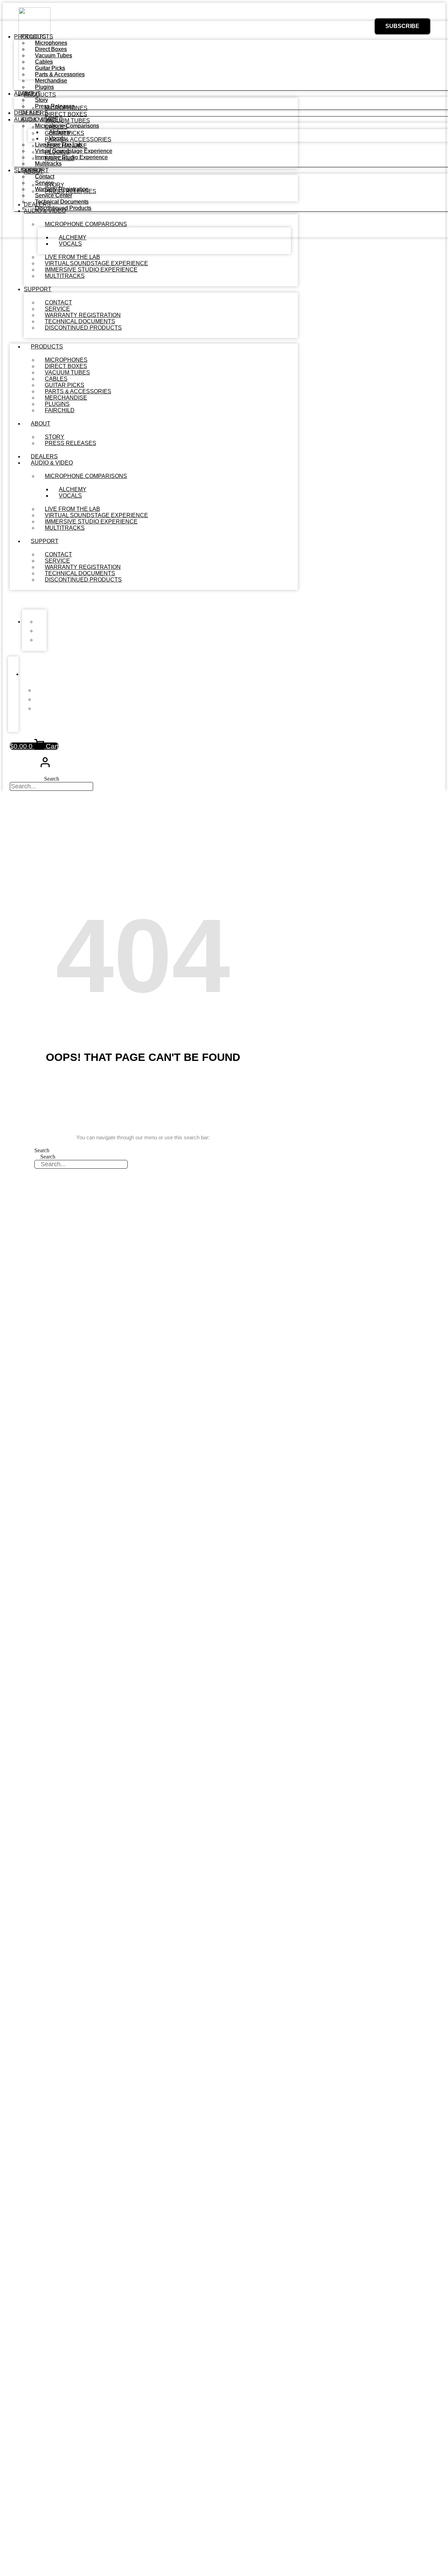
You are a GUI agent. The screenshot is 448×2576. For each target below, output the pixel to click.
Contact (45, 177)
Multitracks (65, 276)
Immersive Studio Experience (71, 157)
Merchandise (51, 81)
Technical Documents (62, 202)
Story (41, 100)
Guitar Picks (50, 68)
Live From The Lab (58, 145)
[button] (154, 600)
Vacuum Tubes (54, 55)
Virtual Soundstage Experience (74, 151)
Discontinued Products (83, 328)
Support (38, 289)
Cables (44, 62)
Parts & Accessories (60, 74)
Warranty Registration (62, 189)
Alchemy (60, 132)
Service (44, 183)
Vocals (70, 244)
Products (47, 347)
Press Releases (71, 443)
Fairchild (60, 410)
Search (52, 779)
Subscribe (402, 26)
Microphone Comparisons (86, 476)
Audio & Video (52, 463)
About (41, 424)
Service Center (54, 195)
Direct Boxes (51, 49)
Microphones (51, 43)
